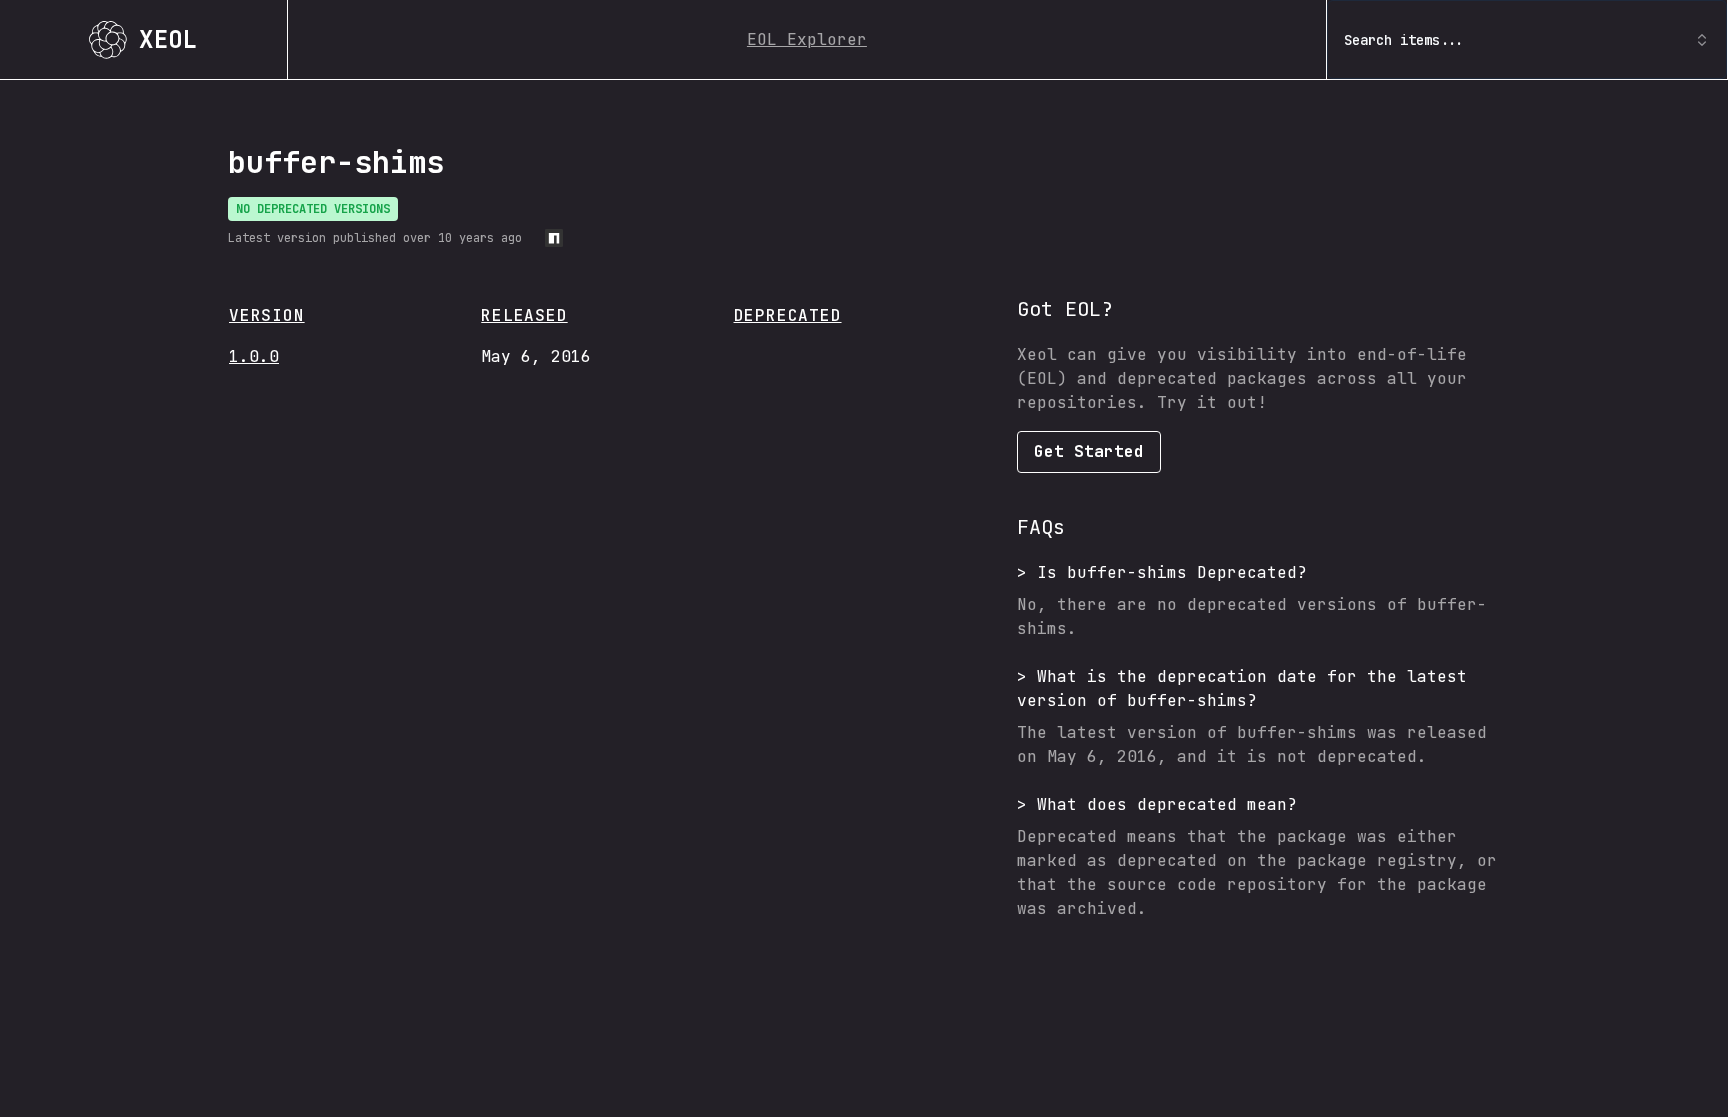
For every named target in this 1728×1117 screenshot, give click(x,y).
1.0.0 (254, 356)
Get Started (1089, 451)
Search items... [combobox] (1404, 40)
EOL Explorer (807, 39)
